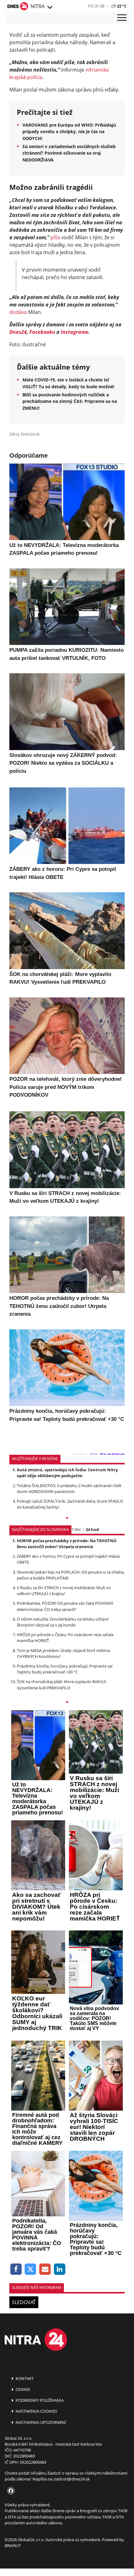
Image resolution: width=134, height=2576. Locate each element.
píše (55, 237)
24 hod (92, 1529)
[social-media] (10, 2491)
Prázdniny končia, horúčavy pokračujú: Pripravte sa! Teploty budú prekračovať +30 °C (65, 1669)
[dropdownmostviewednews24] (67, 1703)
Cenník (22, 2389)
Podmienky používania (39, 2400)
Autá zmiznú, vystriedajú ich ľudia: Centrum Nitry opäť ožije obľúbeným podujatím (67, 1473)
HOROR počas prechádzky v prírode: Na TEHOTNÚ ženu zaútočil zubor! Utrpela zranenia (67, 1544)
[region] (50, 7)
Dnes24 (18, 332)
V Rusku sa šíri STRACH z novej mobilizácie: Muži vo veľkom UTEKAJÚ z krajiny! (64, 1591)
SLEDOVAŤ (24, 2302)
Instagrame (75, 332)
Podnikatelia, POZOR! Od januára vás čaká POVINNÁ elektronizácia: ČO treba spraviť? (65, 1606)
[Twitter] (31, 2269)
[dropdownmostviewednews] (67, 1519)
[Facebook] (16, 2269)
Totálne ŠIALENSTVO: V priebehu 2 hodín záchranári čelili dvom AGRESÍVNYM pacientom (69, 1489)
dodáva (18, 312)
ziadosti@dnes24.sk (72, 2479)
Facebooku (42, 332)
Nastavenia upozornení (40, 2422)
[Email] (45, 2269)
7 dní (76, 1529)
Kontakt (24, 2378)
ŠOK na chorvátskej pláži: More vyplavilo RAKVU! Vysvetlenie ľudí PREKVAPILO (61, 1685)
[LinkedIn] (60, 2269)
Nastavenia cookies (36, 2411)
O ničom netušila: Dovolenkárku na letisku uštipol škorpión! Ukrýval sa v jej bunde (63, 1622)
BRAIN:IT (13, 2546)
